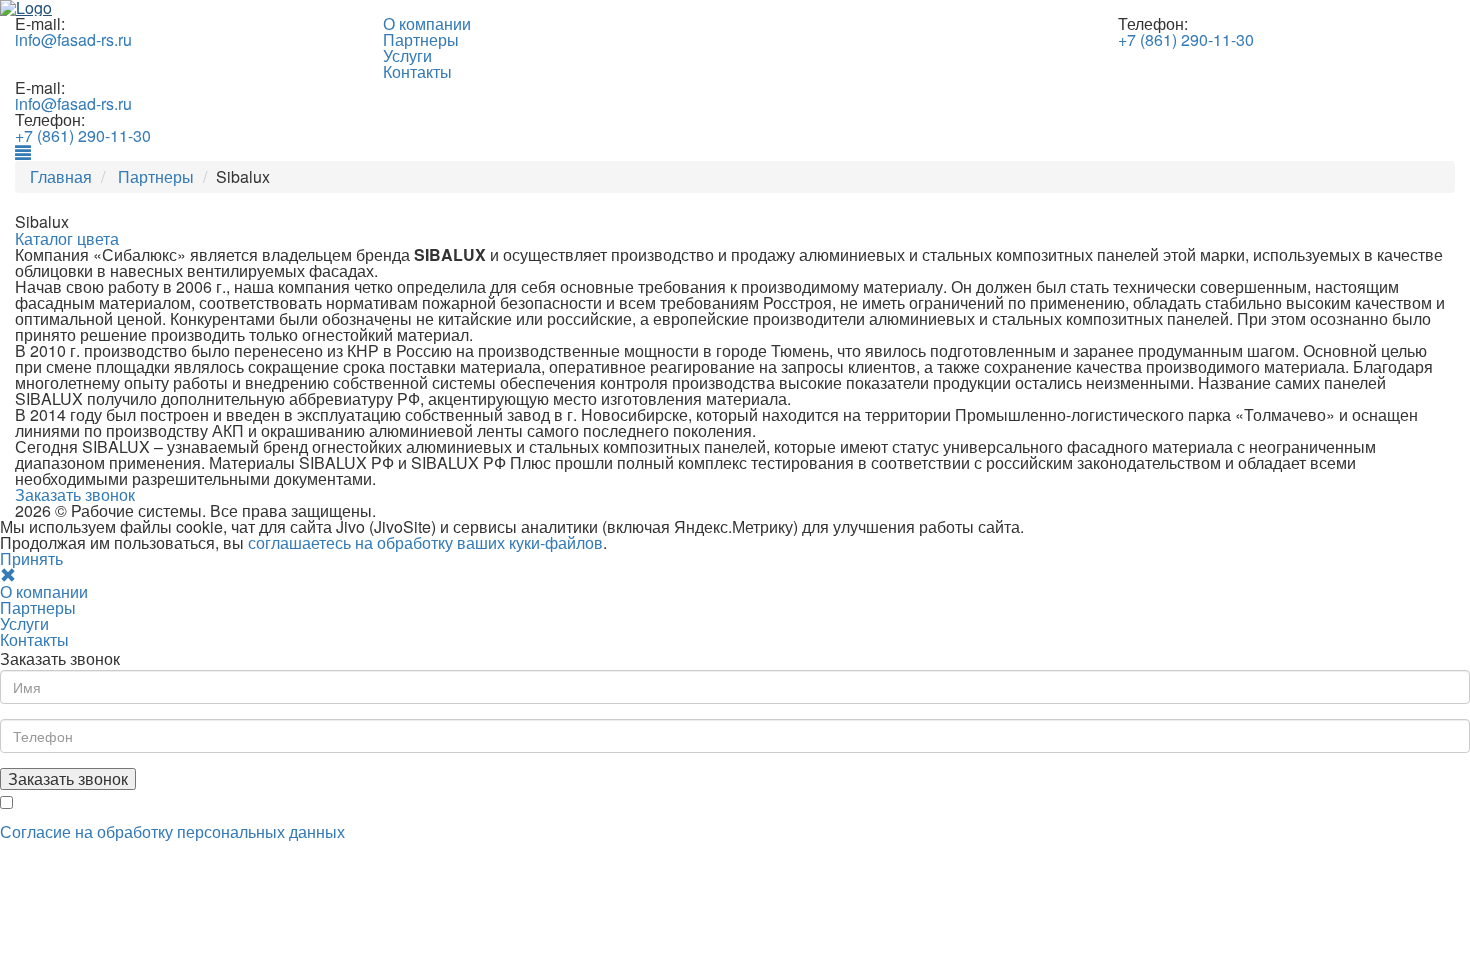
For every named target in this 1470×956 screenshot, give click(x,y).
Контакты (417, 71)
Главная (61, 176)
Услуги (407, 55)
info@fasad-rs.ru (73, 39)
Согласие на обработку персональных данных (172, 831)
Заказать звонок (75, 494)
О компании (427, 23)
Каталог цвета (67, 238)
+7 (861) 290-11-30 (1186, 39)
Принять (31, 558)
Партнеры (421, 39)
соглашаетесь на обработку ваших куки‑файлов (425, 542)
